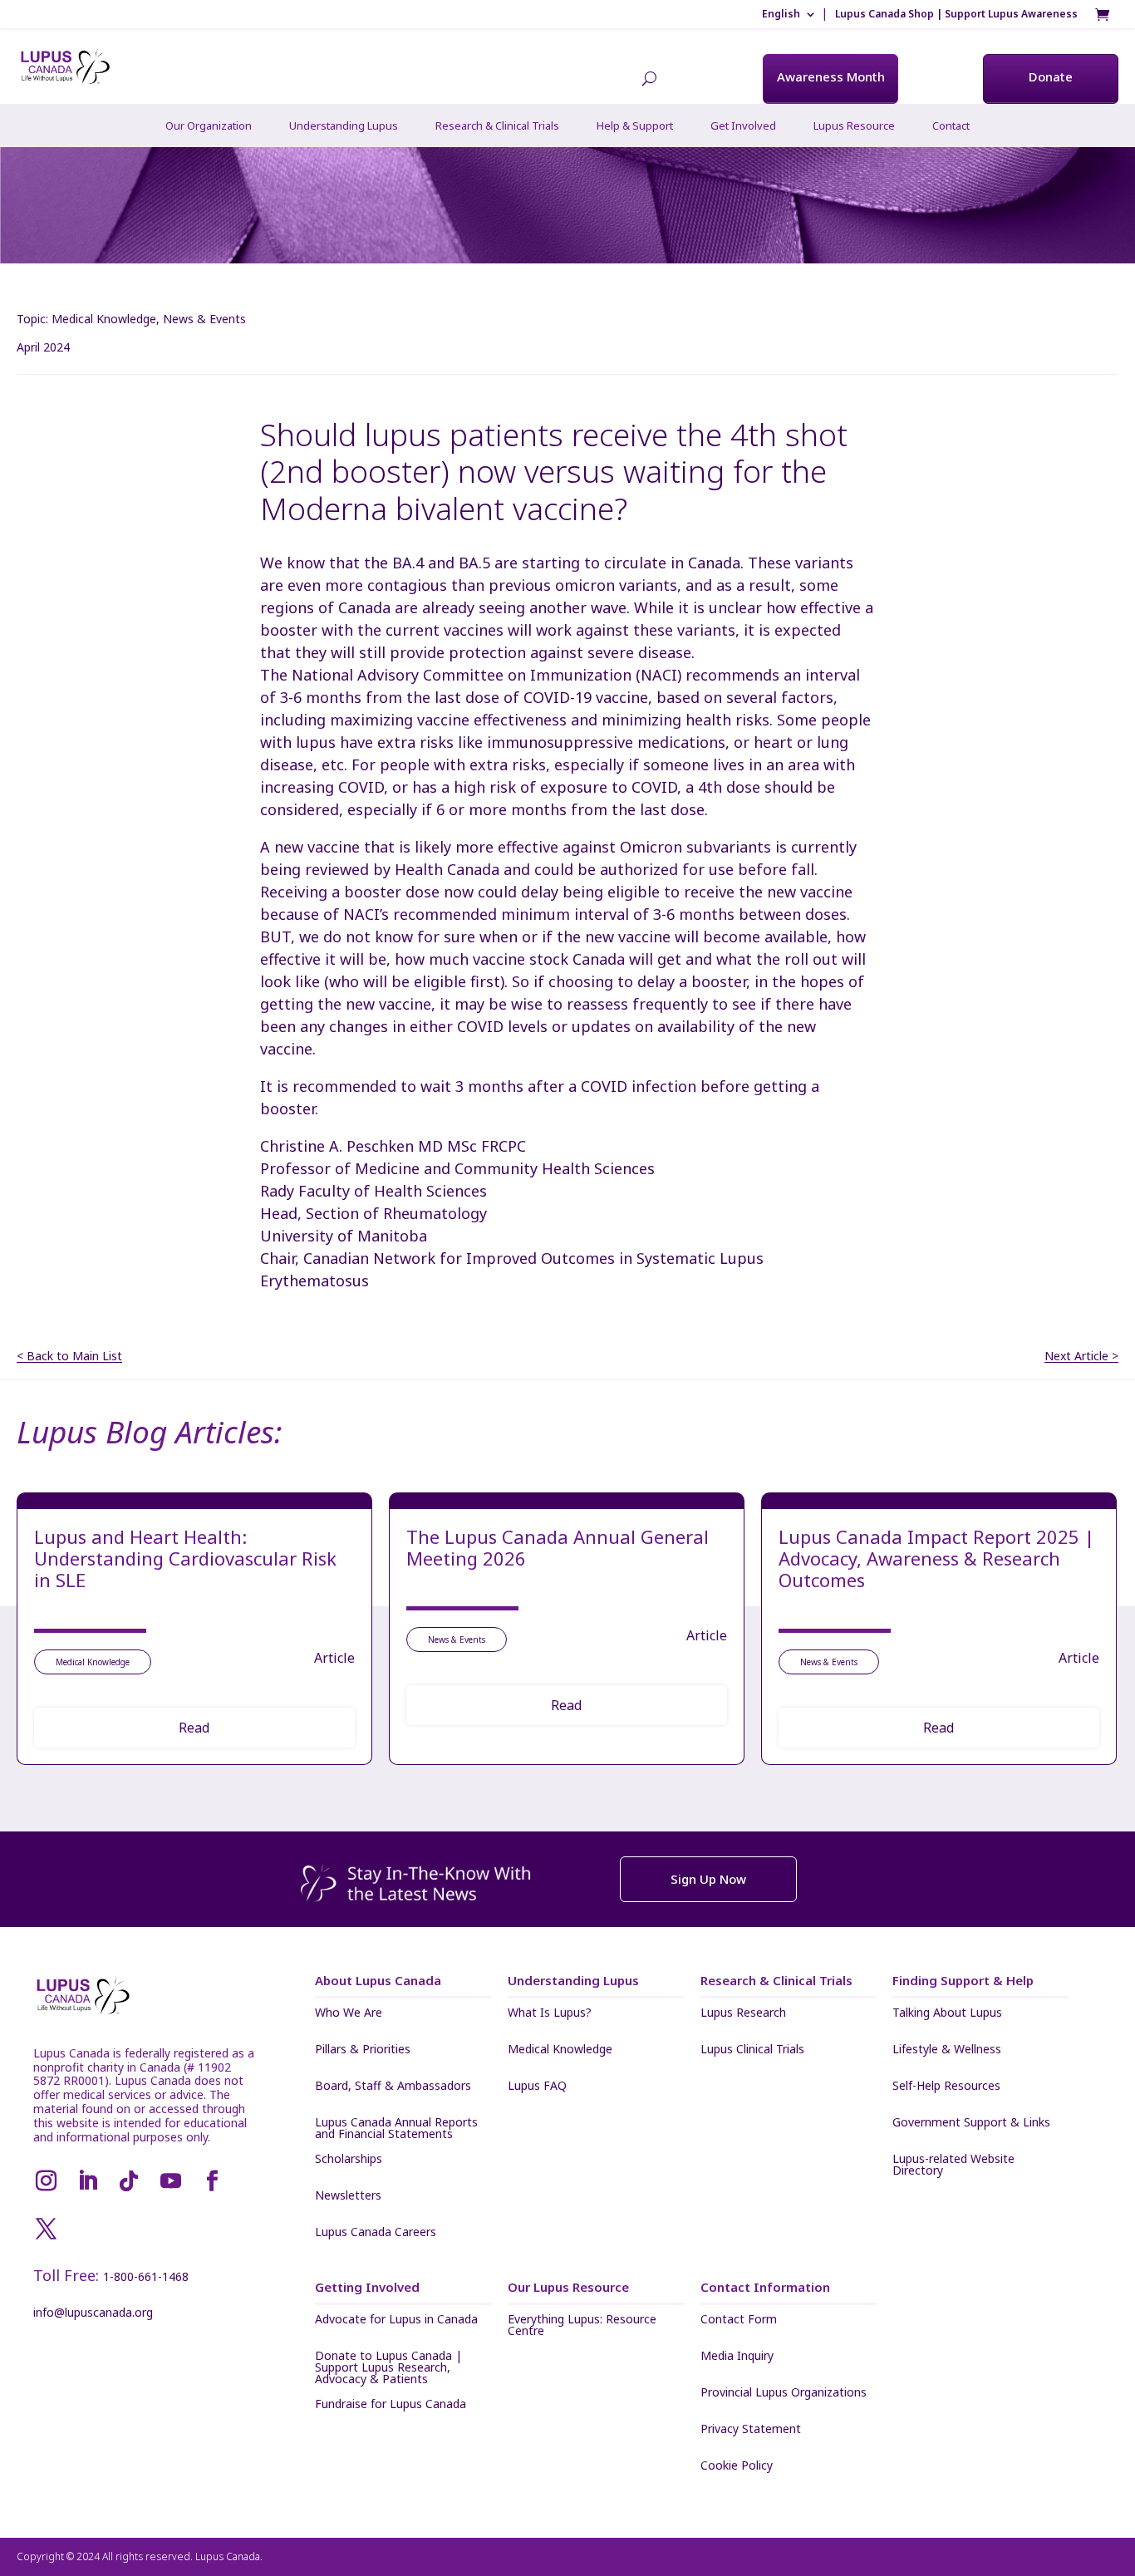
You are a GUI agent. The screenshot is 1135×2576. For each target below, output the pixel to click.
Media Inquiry (737, 2357)
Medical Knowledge (104, 319)
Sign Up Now (708, 1879)
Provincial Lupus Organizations (784, 2393)
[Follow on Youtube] (170, 2181)
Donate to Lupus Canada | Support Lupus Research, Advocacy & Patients (388, 2367)
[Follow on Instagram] (46, 2181)
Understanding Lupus (344, 125)
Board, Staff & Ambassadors (393, 2087)
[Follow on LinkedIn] (87, 2181)
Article (334, 1658)
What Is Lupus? (550, 2013)
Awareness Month (831, 76)
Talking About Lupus (947, 2013)
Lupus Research (743, 2013)
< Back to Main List (69, 1357)
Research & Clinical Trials (497, 125)
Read (194, 1728)
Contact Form (739, 2320)
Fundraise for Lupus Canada (391, 2405)
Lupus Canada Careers (376, 2233)
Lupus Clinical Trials (752, 2050)
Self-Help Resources (946, 2087)
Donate (1051, 76)
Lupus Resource (854, 125)
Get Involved (743, 125)
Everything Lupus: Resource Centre (582, 2325)
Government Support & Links (971, 2123)
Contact (951, 125)
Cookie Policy (737, 2466)
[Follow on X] (46, 2229)
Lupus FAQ (537, 2087)
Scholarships (349, 2160)
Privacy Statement (751, 2430)
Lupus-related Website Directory (953, 2165)
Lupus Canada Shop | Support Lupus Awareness (956, 14)
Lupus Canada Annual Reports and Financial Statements (396, 2128)
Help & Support (635, 125)
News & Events (204, 319)
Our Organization (209, 125)
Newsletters (348, 2196)
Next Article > (1081, 1357)
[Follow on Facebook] (212, 2181)
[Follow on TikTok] (129, 2181)
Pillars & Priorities (363, 2050)
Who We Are (349, 2013)
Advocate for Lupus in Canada (396, 2320)
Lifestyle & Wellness (947, 2050)
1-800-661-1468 (146, 2276)
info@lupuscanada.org (93, 2312)
